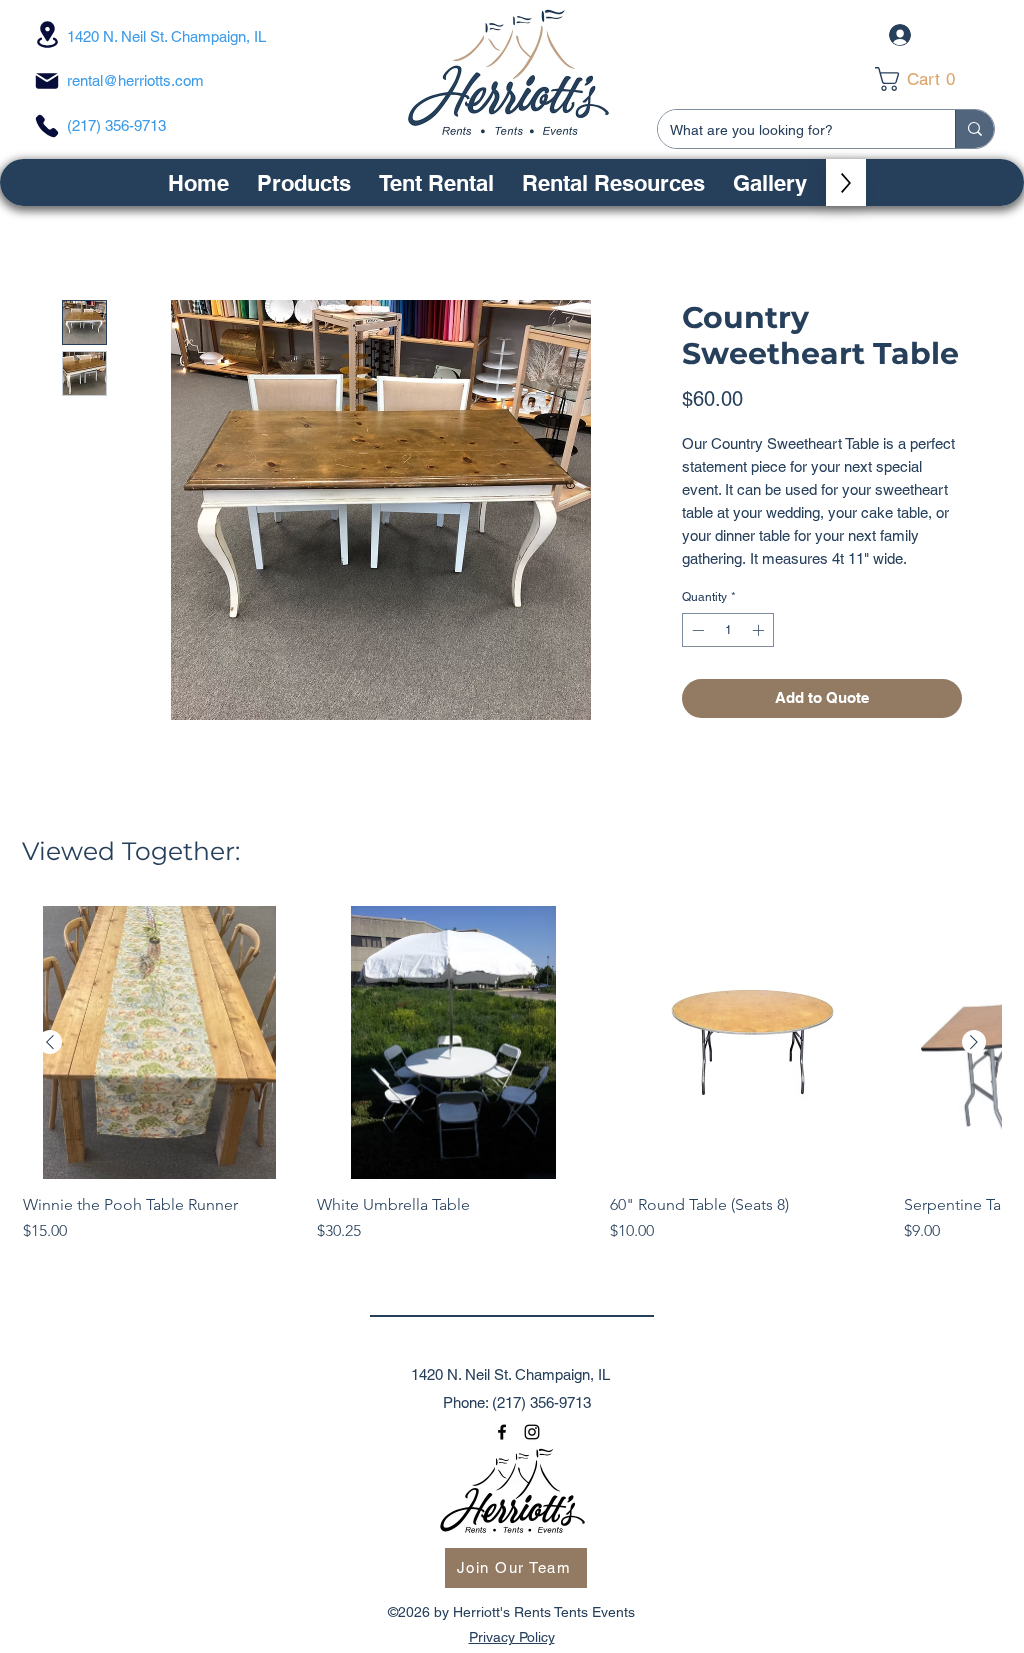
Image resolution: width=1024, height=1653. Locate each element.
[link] (929, 79)
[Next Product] (974, 1042)
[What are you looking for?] (974, 129)
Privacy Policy (512, 1637)
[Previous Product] (50, 1042)
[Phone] (47, 126)
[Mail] (47, 81)
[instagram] (532, 1432)
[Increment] (760, 630)
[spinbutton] (728, 630)
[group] (512, 1085)
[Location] (47, 34)
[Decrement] (696, 630)
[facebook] (502, 1432)
